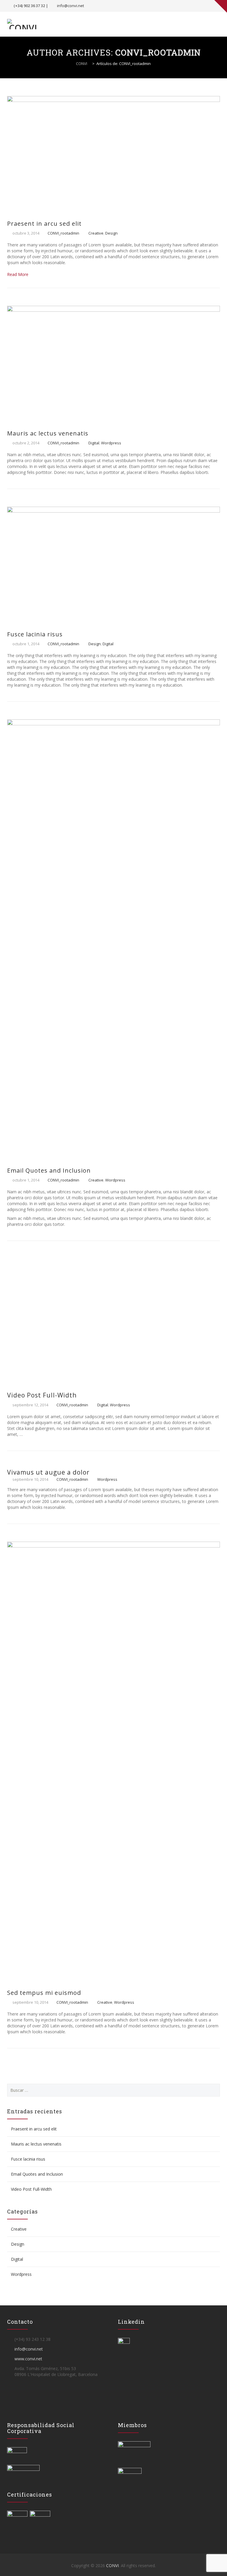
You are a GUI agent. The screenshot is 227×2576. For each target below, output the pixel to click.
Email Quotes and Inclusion (49, 1170)
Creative (96, 233)
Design (111, 233)
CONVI (112, 2566)
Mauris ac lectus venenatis (48, 433)
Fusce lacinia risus (35, 634)
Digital (94, 443)
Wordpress (111, 443)
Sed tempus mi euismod (44, 1993)
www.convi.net (28, 2359)
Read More (18, 274)
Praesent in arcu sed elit (44, 224)
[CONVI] (23, 24)
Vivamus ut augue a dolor (48, 1472)
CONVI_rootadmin (158, 52)
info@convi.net (70, 6)
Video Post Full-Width (42, 1395)
